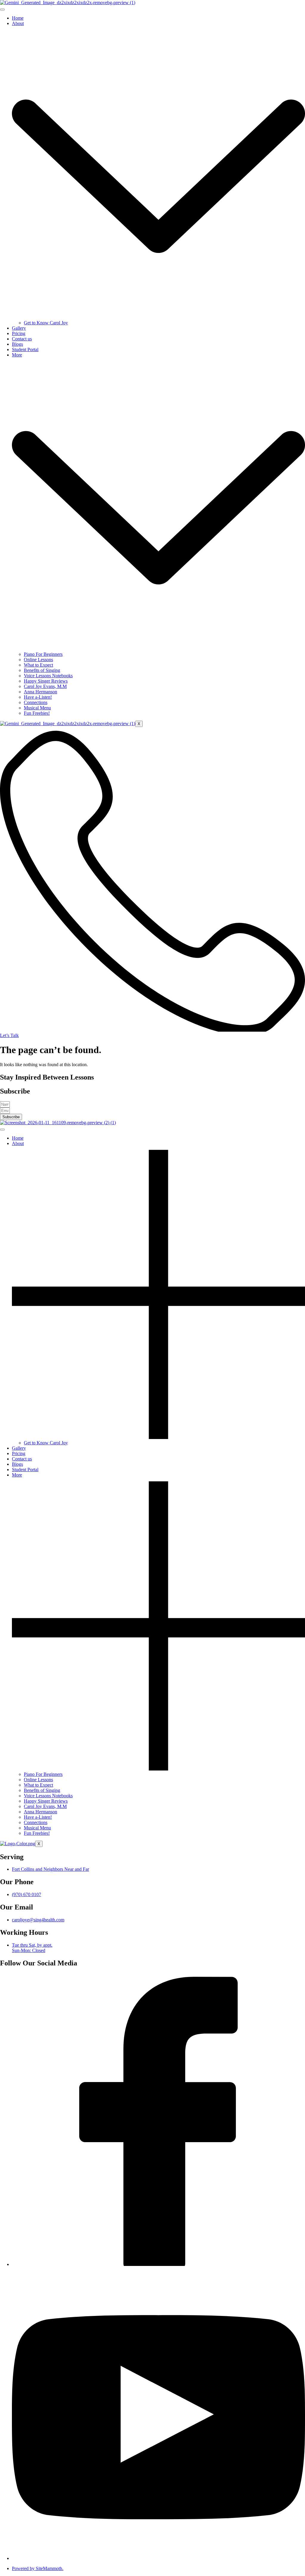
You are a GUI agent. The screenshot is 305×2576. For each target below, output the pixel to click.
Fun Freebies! (37, 713)
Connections (36, 702)
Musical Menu (37, 708)
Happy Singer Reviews (46, 681)
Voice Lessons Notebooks (48, 676)
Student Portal (25, 349)
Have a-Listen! (38, 697)
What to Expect (38, 665)
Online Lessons (38, 660)
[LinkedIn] (158, 2558)
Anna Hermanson (41, 692)
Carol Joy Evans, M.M (45, 686)
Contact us (22, 339)
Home (18, 18)
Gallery (19, 328)
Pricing (19, 333)
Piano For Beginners (43, 654)
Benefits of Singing (42, 670)
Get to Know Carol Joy (46, 323)
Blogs (17, 344)
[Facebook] (158, 2264)
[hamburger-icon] (2, 10)
